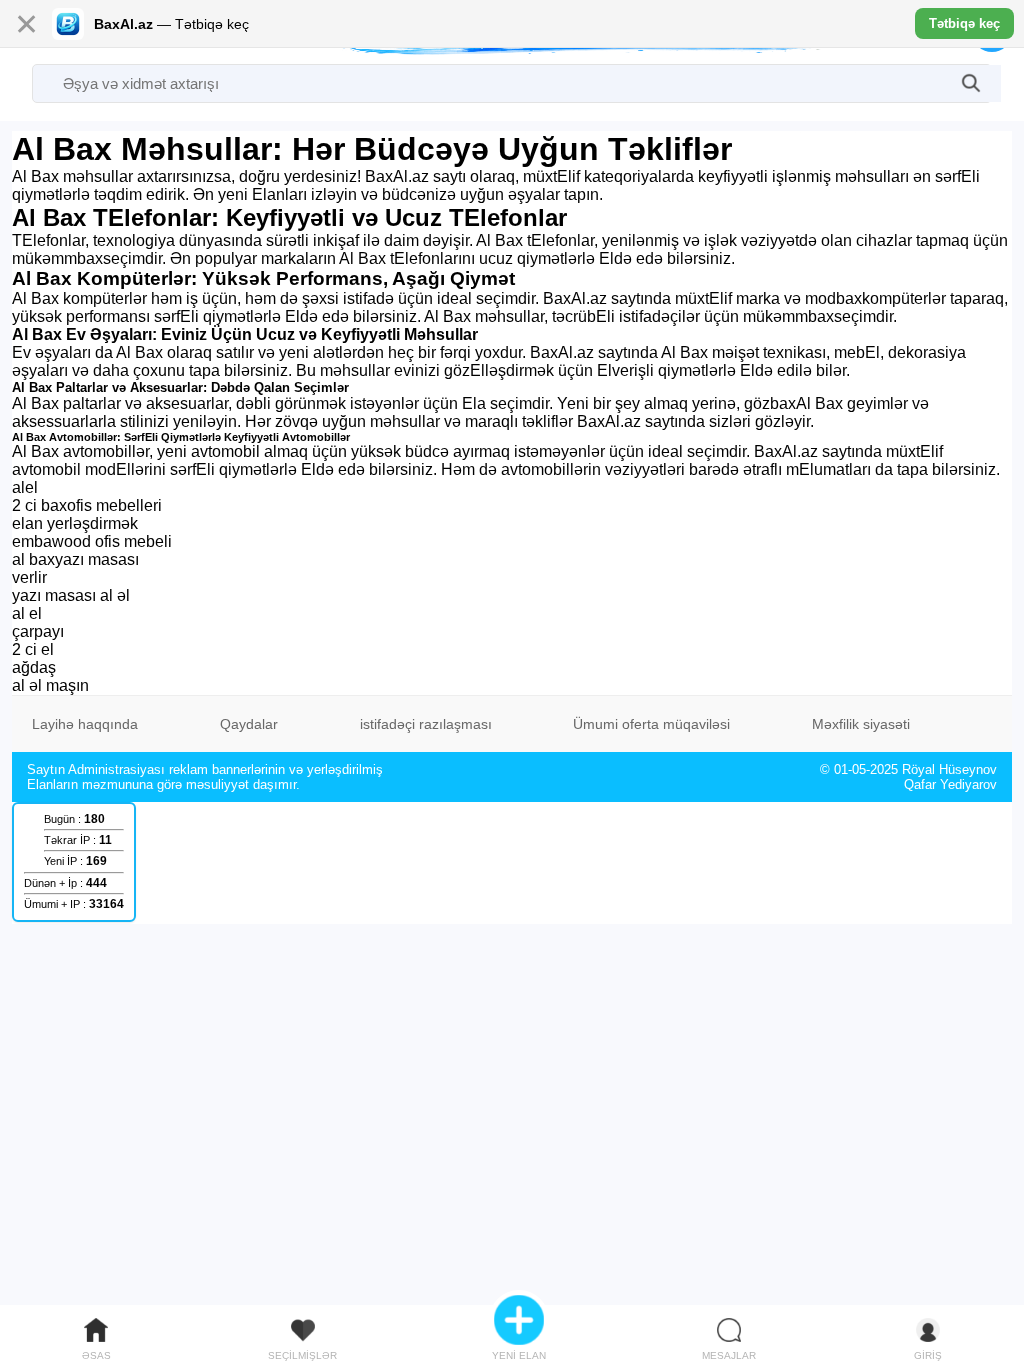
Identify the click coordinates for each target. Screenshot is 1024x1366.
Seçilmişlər (302, 1355)
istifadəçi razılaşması (426, 724)
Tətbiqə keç (964, 23)
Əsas (96, 1355)
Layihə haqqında (85, 724)
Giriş (928, 1355)
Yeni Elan (519, 1355)
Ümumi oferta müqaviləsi (651, 724)
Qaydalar (249, 724)
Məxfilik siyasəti (861, 724)
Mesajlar (729, 1355)
